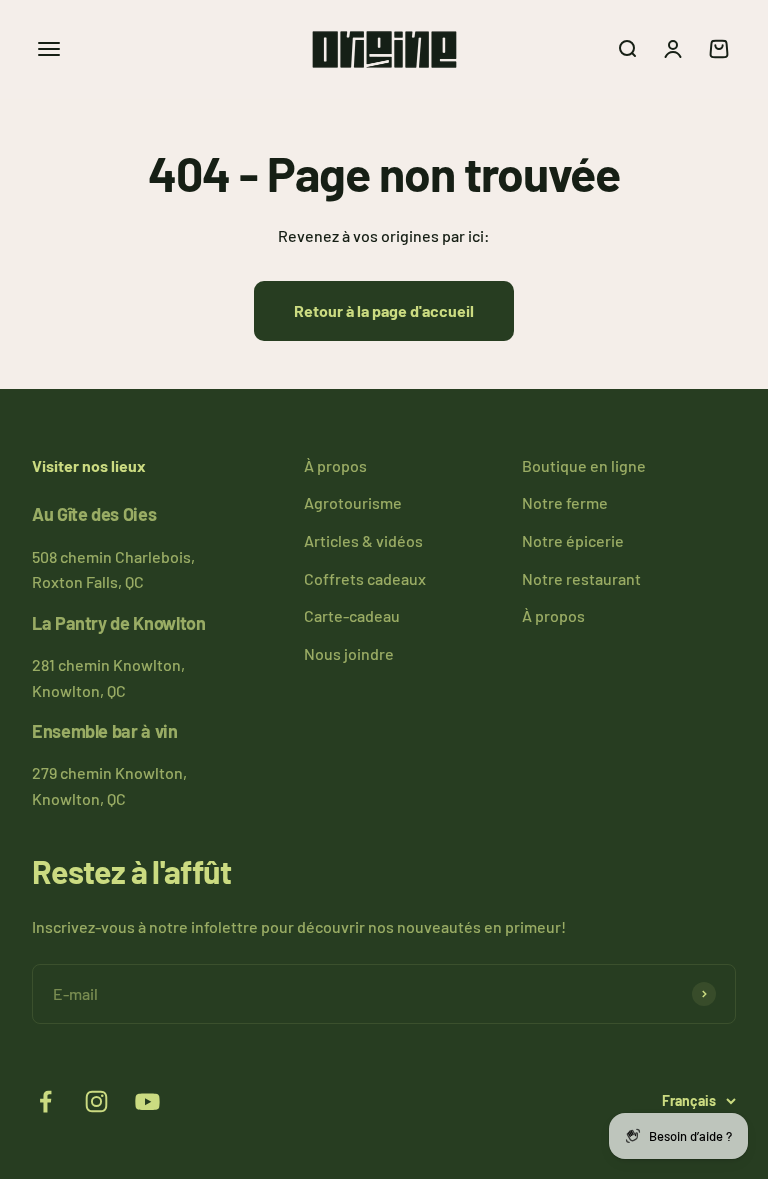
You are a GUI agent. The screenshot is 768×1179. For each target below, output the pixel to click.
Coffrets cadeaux (365, 578)
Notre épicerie (573, 540)
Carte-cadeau (352, 615)
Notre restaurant (581, 578)
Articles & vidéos (363, 540)
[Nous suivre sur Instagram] (96, 1101)
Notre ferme (565, 502)
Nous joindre (349, 653)
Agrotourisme (353, 502)
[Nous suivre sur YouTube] (147, 1101)
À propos (335, 465)
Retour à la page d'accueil (384, 310)
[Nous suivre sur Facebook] (45, 1101)
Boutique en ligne (584, 465)
